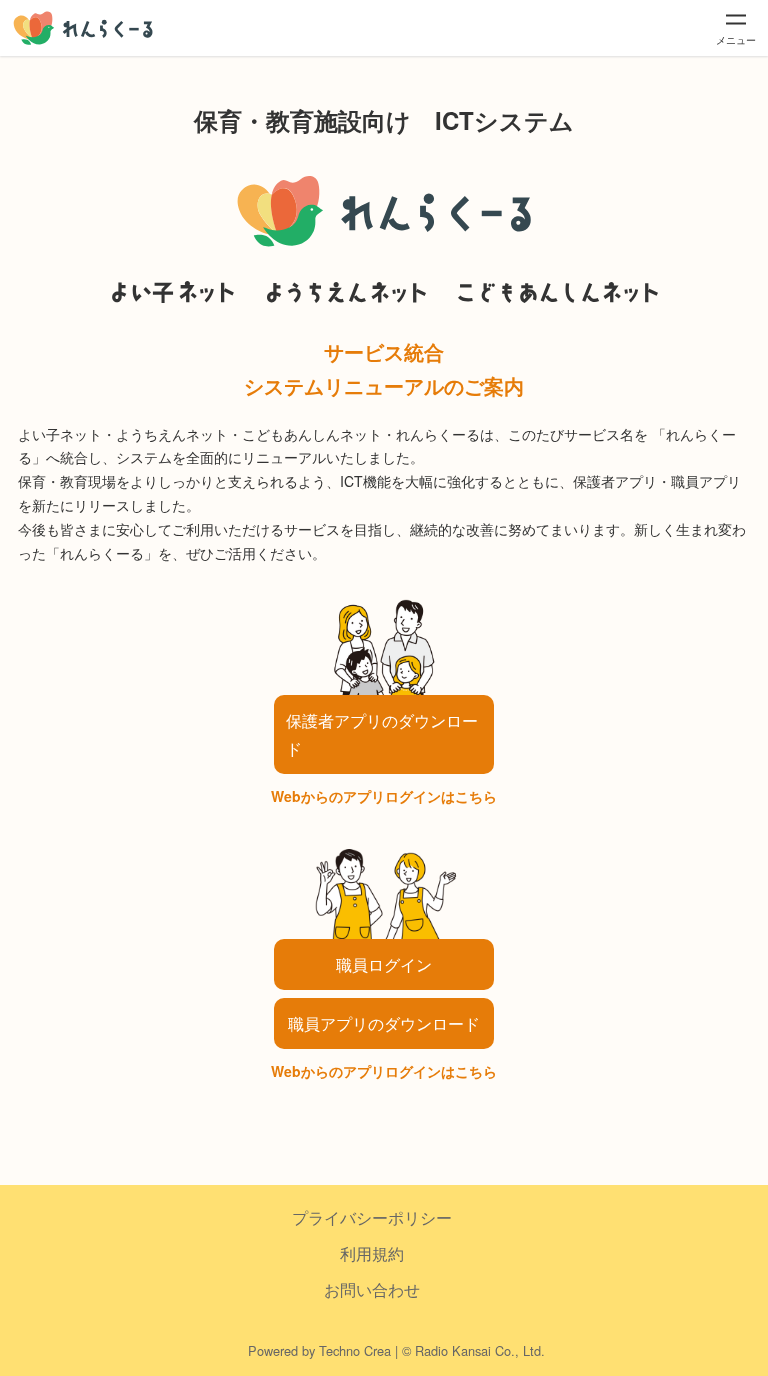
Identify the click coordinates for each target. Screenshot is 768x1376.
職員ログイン (384, 964)
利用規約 (372, 1253)
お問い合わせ (372, 1289)
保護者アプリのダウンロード (382, 734)
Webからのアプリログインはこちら (384, 796)
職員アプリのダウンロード (384, 1023)
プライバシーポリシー (372, 1217)
